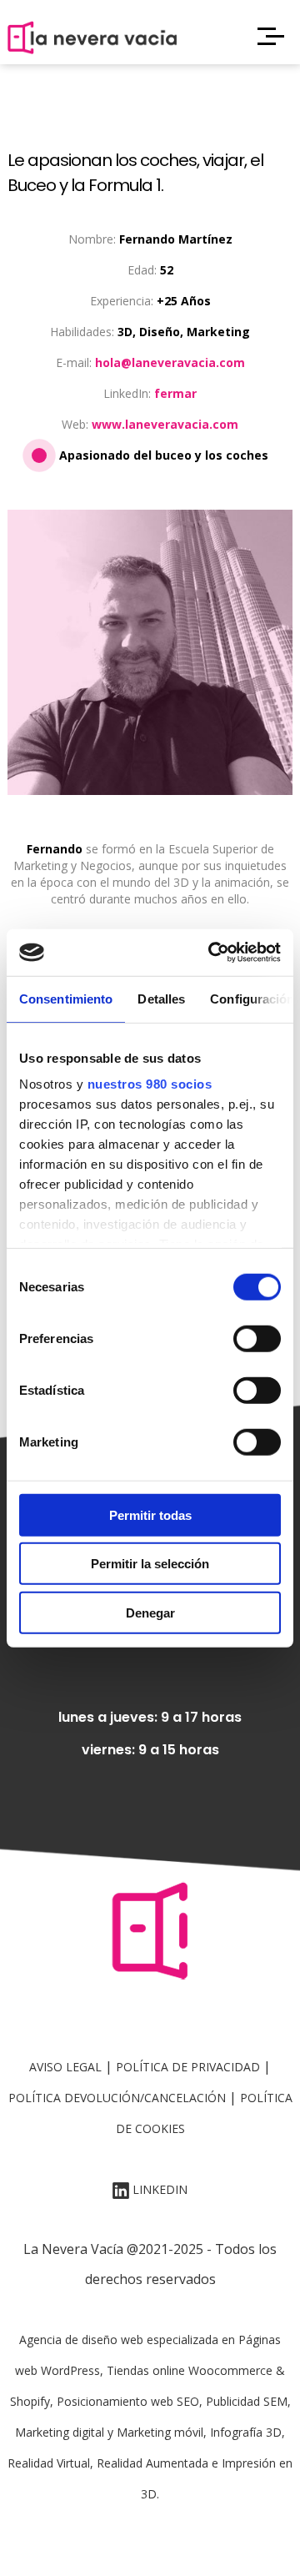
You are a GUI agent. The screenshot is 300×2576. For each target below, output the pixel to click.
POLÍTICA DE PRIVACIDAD (188, 2067)
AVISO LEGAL (65, 2067)
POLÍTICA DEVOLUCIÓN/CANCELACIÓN (117, 2098)
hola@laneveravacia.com (170, 362)
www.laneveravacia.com (165, 424)
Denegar (150, 1612)
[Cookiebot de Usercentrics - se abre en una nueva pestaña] (212, 953)
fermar (175, 393)
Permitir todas (150, 1514)
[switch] (257, 1338)
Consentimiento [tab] (66, 998)
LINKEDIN (158, 2189)
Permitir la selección (150, 1564)
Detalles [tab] (161, 998)
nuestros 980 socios (150, 1084)
